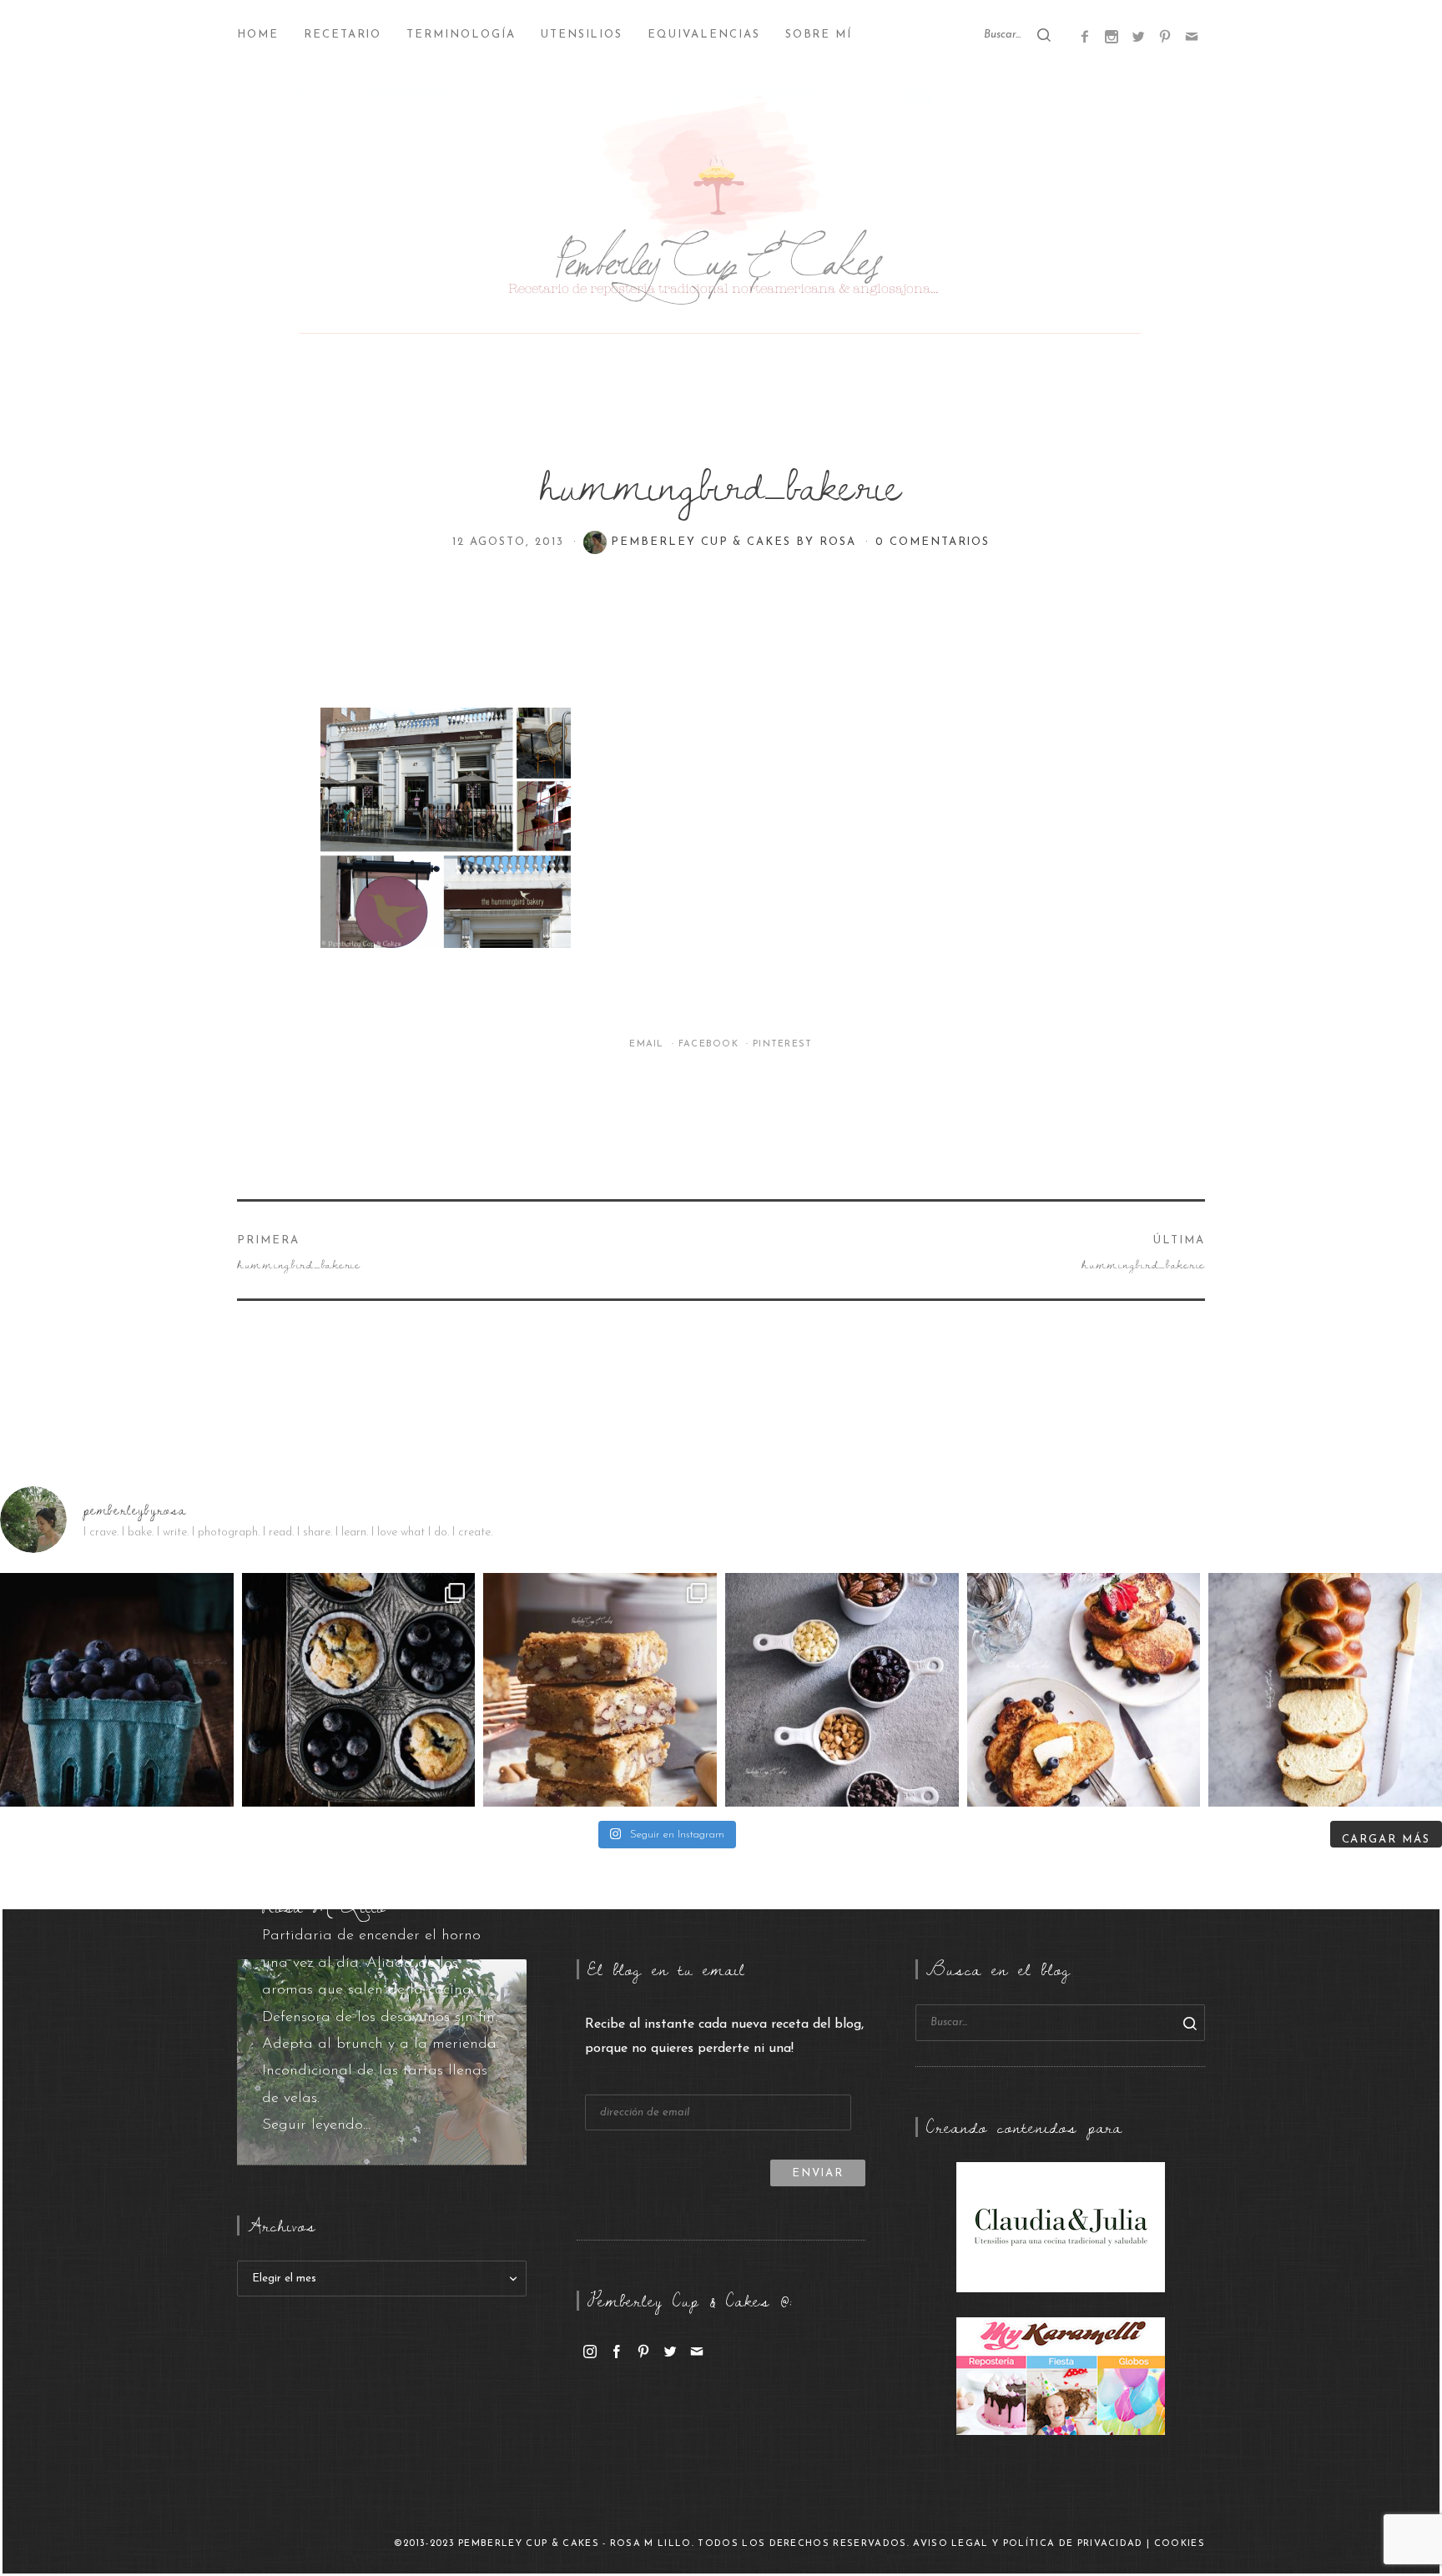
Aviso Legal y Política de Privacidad (1028, 2544)
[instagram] (590, 2351)
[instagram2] (1112, 36)
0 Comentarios (933, 542)
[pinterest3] (1165, 36)
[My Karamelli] (1061, 2376)
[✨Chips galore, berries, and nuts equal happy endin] (842, 1690)
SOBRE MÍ (819, 35)
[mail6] (1192, 36)
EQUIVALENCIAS (703, 35)
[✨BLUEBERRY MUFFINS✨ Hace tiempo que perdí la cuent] (359, 1690)
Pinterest (783, 1044)
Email (648, 1044)
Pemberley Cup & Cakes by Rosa (736, 542)
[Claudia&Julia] (1061, 2226)
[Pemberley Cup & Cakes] (721, 217)
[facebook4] (1085, 36)
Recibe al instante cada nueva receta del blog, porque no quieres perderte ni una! (724, 2037)
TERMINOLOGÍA (461, 35)
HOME (258, 35)
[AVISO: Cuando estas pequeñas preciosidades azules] (117, 1690)
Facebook (711, 1044)
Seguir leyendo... (316, 2125)
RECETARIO (343, 35)
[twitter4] (1138, 36)
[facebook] (617, 2351)
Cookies (1180, 2544)
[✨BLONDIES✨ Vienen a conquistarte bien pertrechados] (600, 1690)
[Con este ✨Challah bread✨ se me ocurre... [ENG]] (1325, 1690)
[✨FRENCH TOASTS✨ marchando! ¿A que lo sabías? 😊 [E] (1084, 1690)
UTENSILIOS (582, 35)
